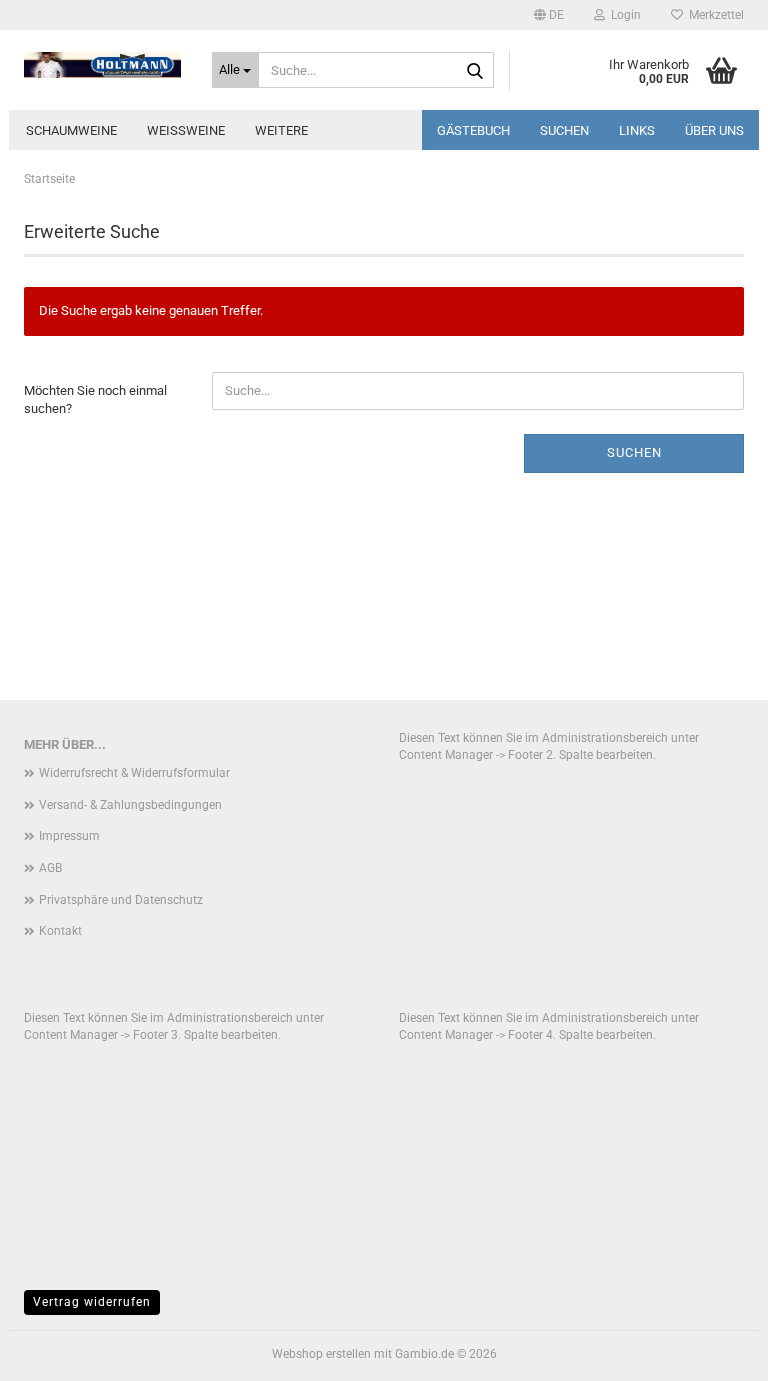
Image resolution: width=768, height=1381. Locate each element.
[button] (549, 15)
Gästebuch (473, 130)
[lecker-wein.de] (103, 65)
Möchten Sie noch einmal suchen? (95, 400)
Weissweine (186, 130)
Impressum (69, 836)
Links (637, 130)
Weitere (281, 130)
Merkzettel (713, 15)
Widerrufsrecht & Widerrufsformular (134, 773)
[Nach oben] (713, 1351)
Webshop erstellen (321, 1354)
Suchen (564, 130)
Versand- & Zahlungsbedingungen (130, 805)
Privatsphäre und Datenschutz (121, 900)
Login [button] (623, 15)
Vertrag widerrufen (92, 1302)
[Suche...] (475, 71)
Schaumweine (71, 130)
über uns (714, 130)
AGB (50, 868)
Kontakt (60, 931)
